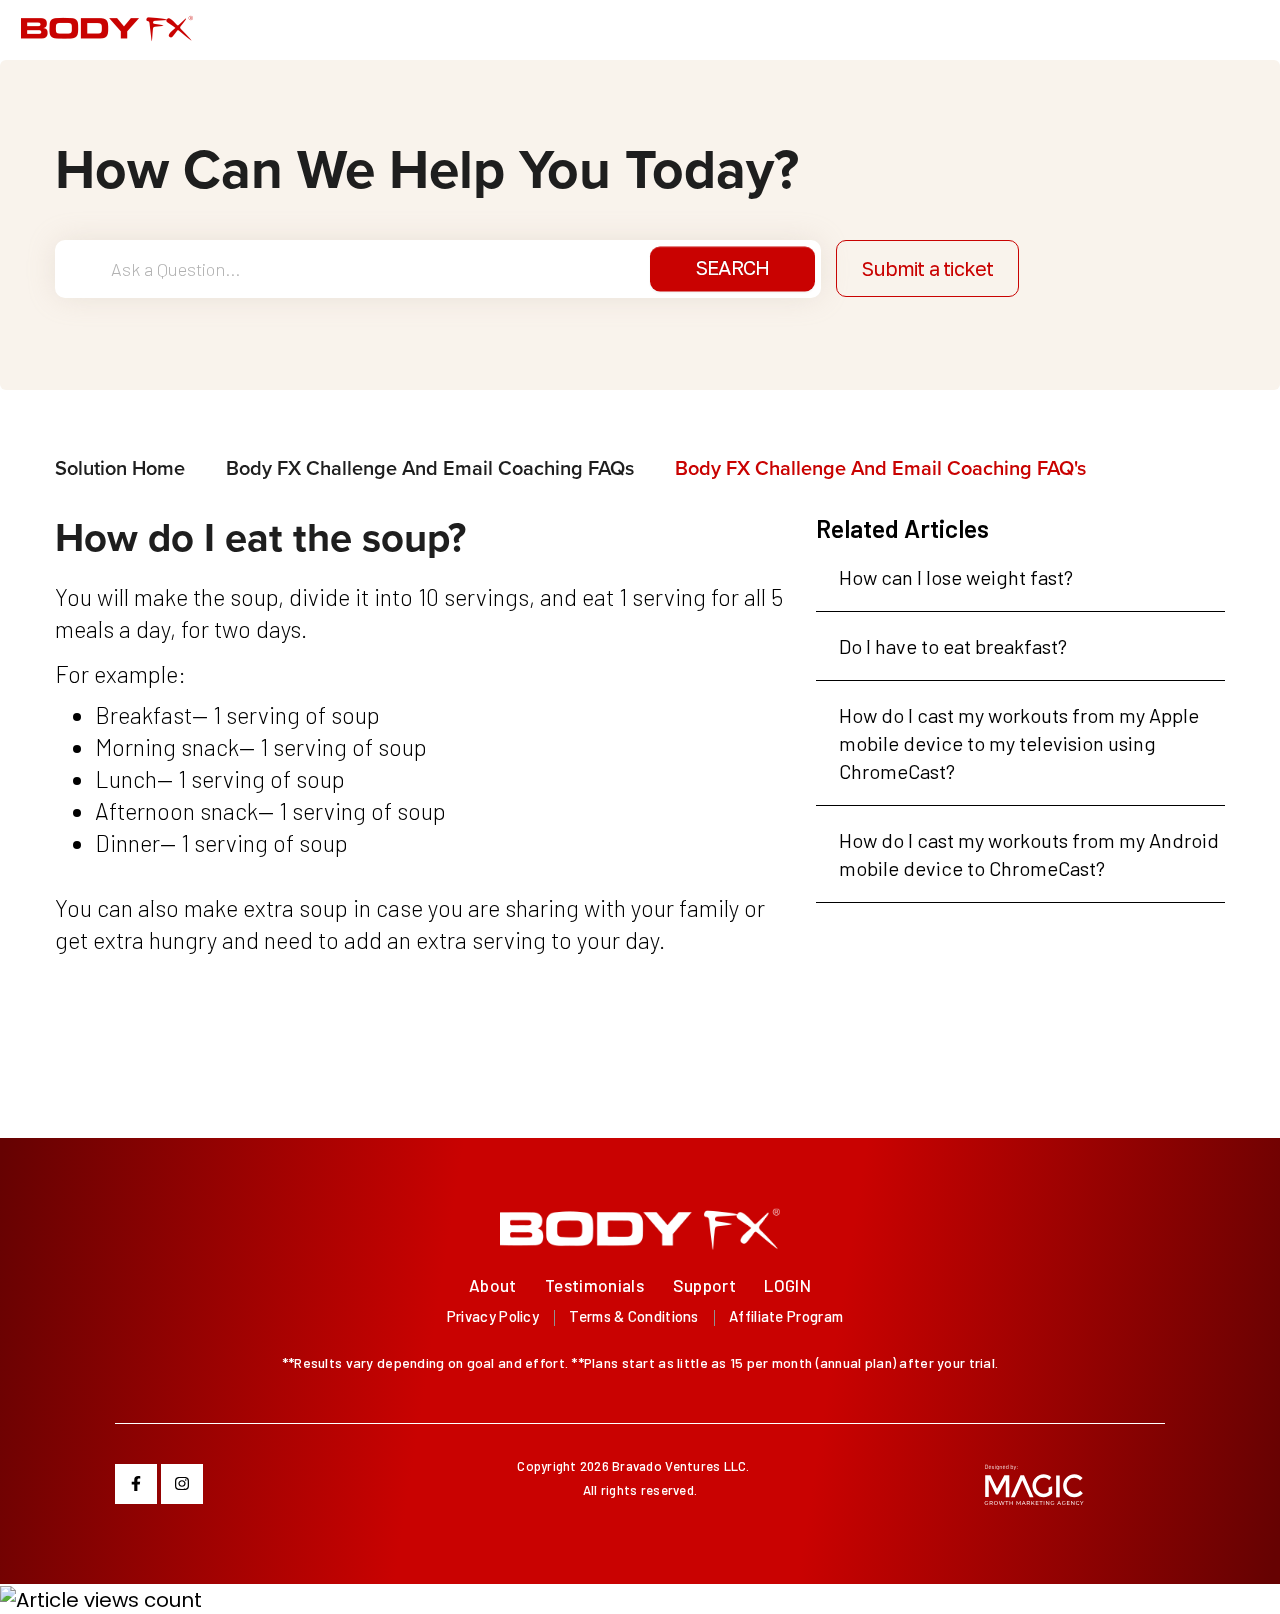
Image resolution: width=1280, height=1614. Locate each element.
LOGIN (787, 1285)
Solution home (122, 467)
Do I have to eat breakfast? (953, 646)
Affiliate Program (786, 1316)
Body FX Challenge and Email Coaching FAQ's (880, 467)
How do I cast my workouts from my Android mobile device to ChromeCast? (1029, 854)
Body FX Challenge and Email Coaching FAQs (430, 467)
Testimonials (594, 1285)
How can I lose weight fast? (956, 577)
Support (704, 1285)
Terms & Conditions (633, 1316)
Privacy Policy (493, 1316)
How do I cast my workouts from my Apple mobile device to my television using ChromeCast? (1019, 743)
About (493, 1285)
